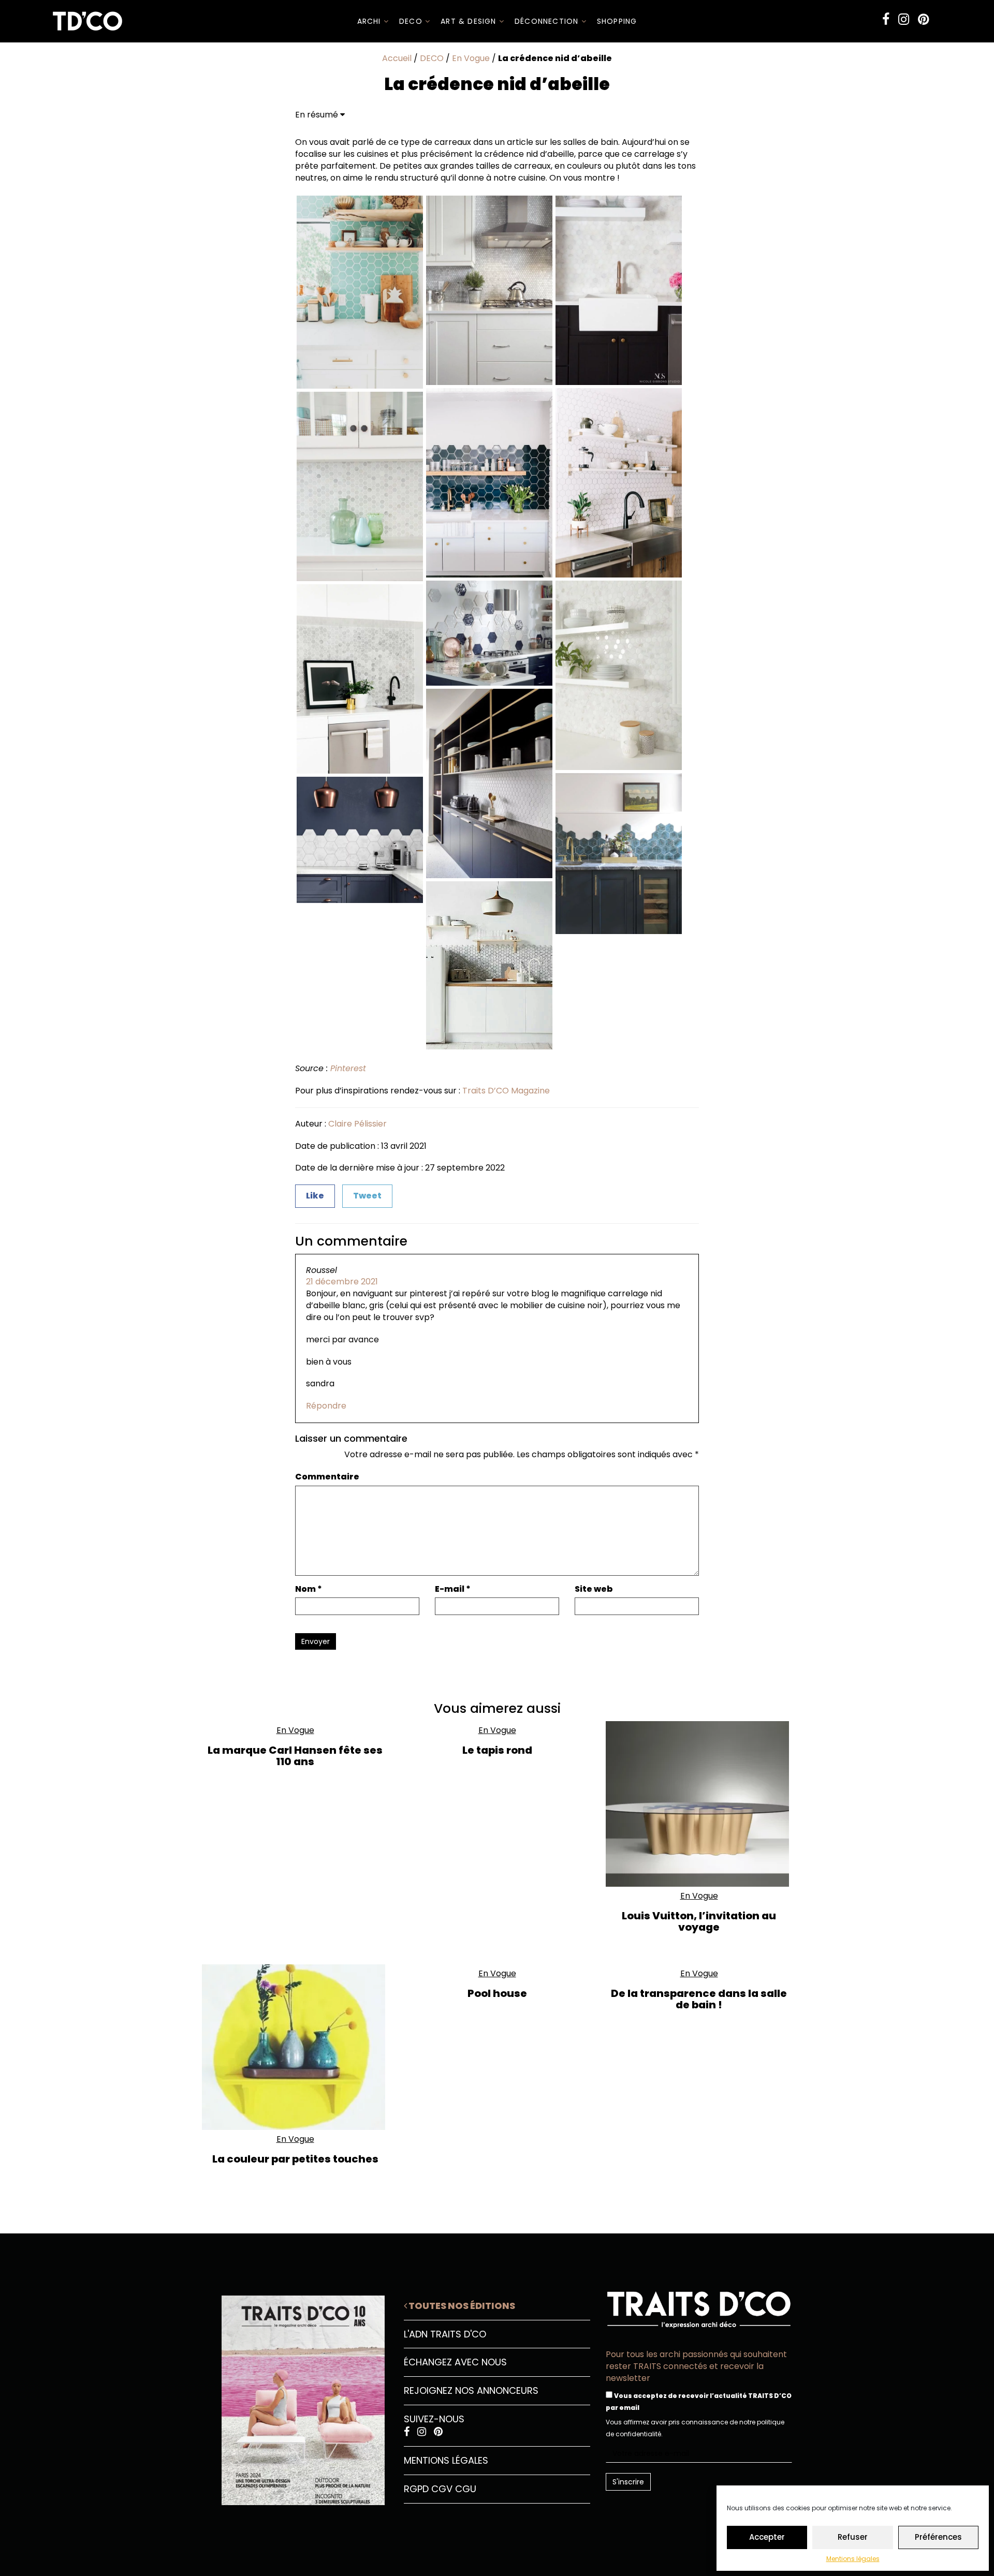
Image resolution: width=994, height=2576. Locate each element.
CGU (466, 2489)
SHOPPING (617, 21)
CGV (442, 2489)
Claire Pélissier (357, 1124)
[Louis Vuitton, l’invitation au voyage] (699, 1804)
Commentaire (327, 1477)
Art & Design (470, 21)
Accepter (767, 2537)
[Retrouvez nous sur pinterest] (923, 19)
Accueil (397, 58)
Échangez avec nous (455, 2362)
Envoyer (316, 1641)
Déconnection (548, 21)
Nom (309, 1589)
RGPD (416, 2489)
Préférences (938, 2537)
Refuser (853, 2537)
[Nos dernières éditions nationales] (295, 2396)
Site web (594, 1589)
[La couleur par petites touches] (295, 2047)
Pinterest (348, 1068)
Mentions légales (853, 2559)
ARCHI (370, 21)
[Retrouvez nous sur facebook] (886, 19)
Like (315, 1196)
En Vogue (471, 58)
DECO (412, 21)
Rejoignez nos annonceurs (471, 2390)
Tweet (367, 1196)
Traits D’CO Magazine (506, 1091)
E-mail (453, 1589)
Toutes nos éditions (461, 2306)
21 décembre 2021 (342, 1282)
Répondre (326, 1406)
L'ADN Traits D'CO (445, 2334)
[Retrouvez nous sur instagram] (904, 19)
